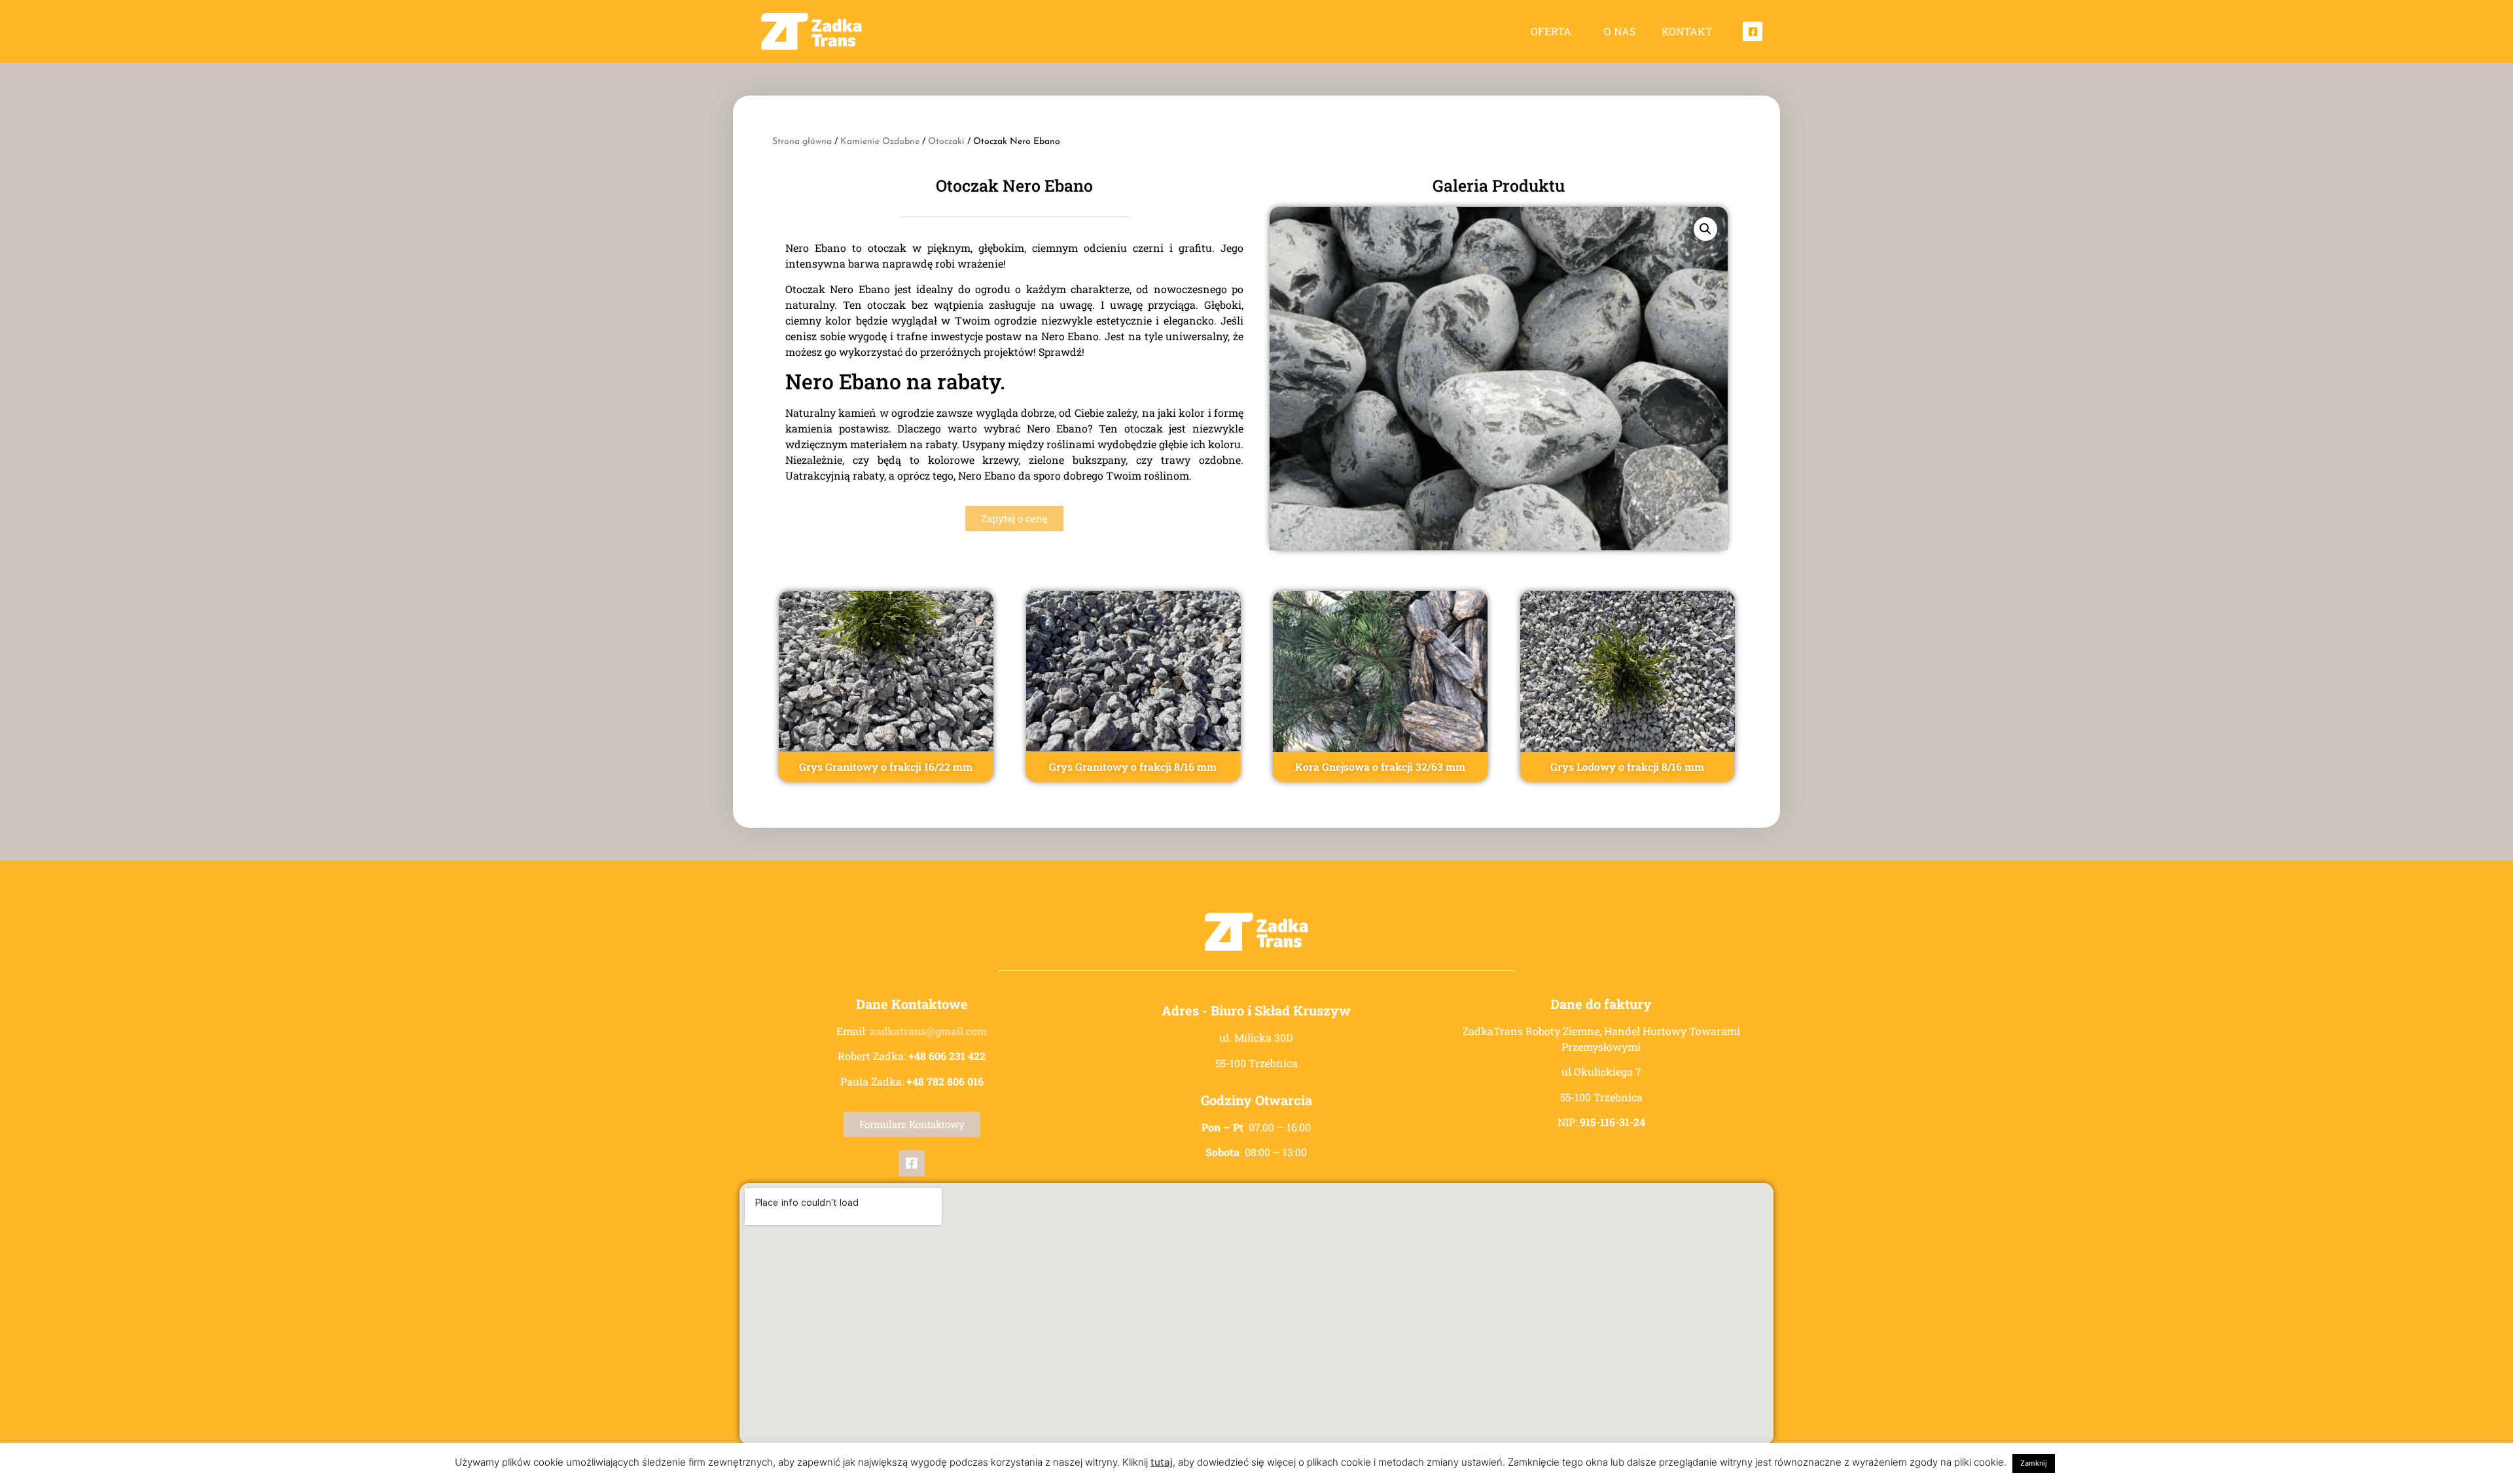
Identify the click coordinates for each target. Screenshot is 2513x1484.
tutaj (1162, 1462)
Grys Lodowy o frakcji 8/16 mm (1627, 767)
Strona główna (802, 142)
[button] (1705, 229)
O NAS (1620, 31)
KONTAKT (1687, 31)
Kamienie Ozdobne (880, 142)
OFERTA (1551, 31)
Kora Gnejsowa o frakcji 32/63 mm (1380, 767)
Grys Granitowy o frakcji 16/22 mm (886, 767)
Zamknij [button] (2034, 1463)
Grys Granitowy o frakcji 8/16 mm (1133, 767)
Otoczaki (946, 142)
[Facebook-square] (1753, 31)
